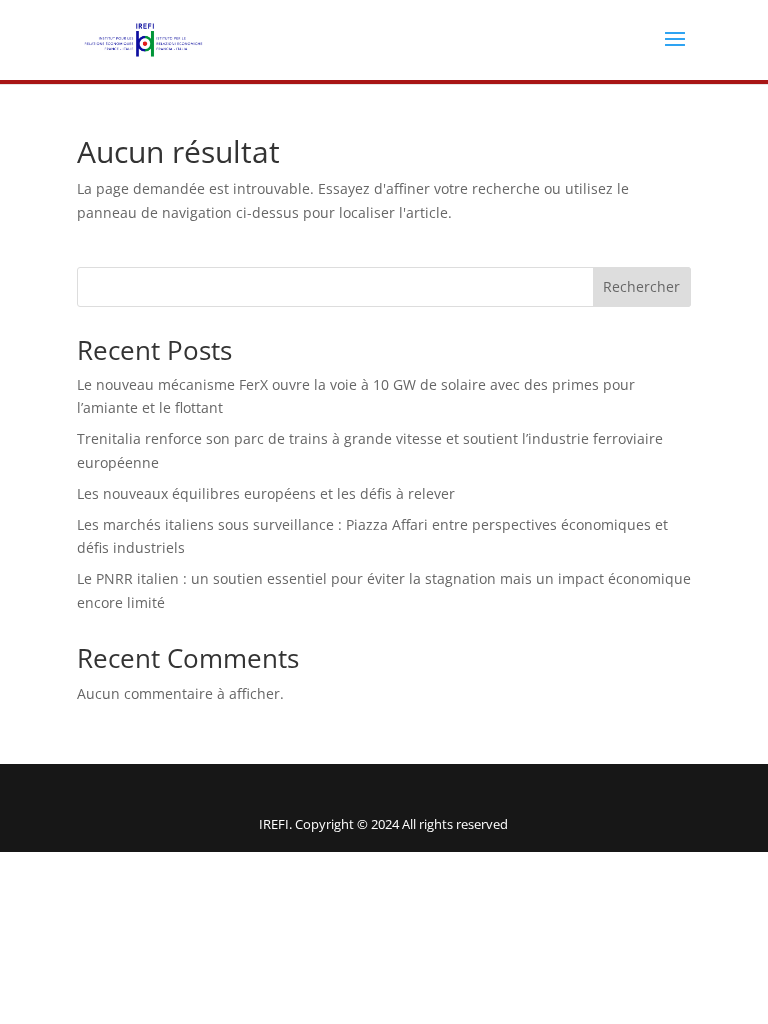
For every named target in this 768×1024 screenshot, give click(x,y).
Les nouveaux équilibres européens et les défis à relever (266, 493)
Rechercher (641, 286)
